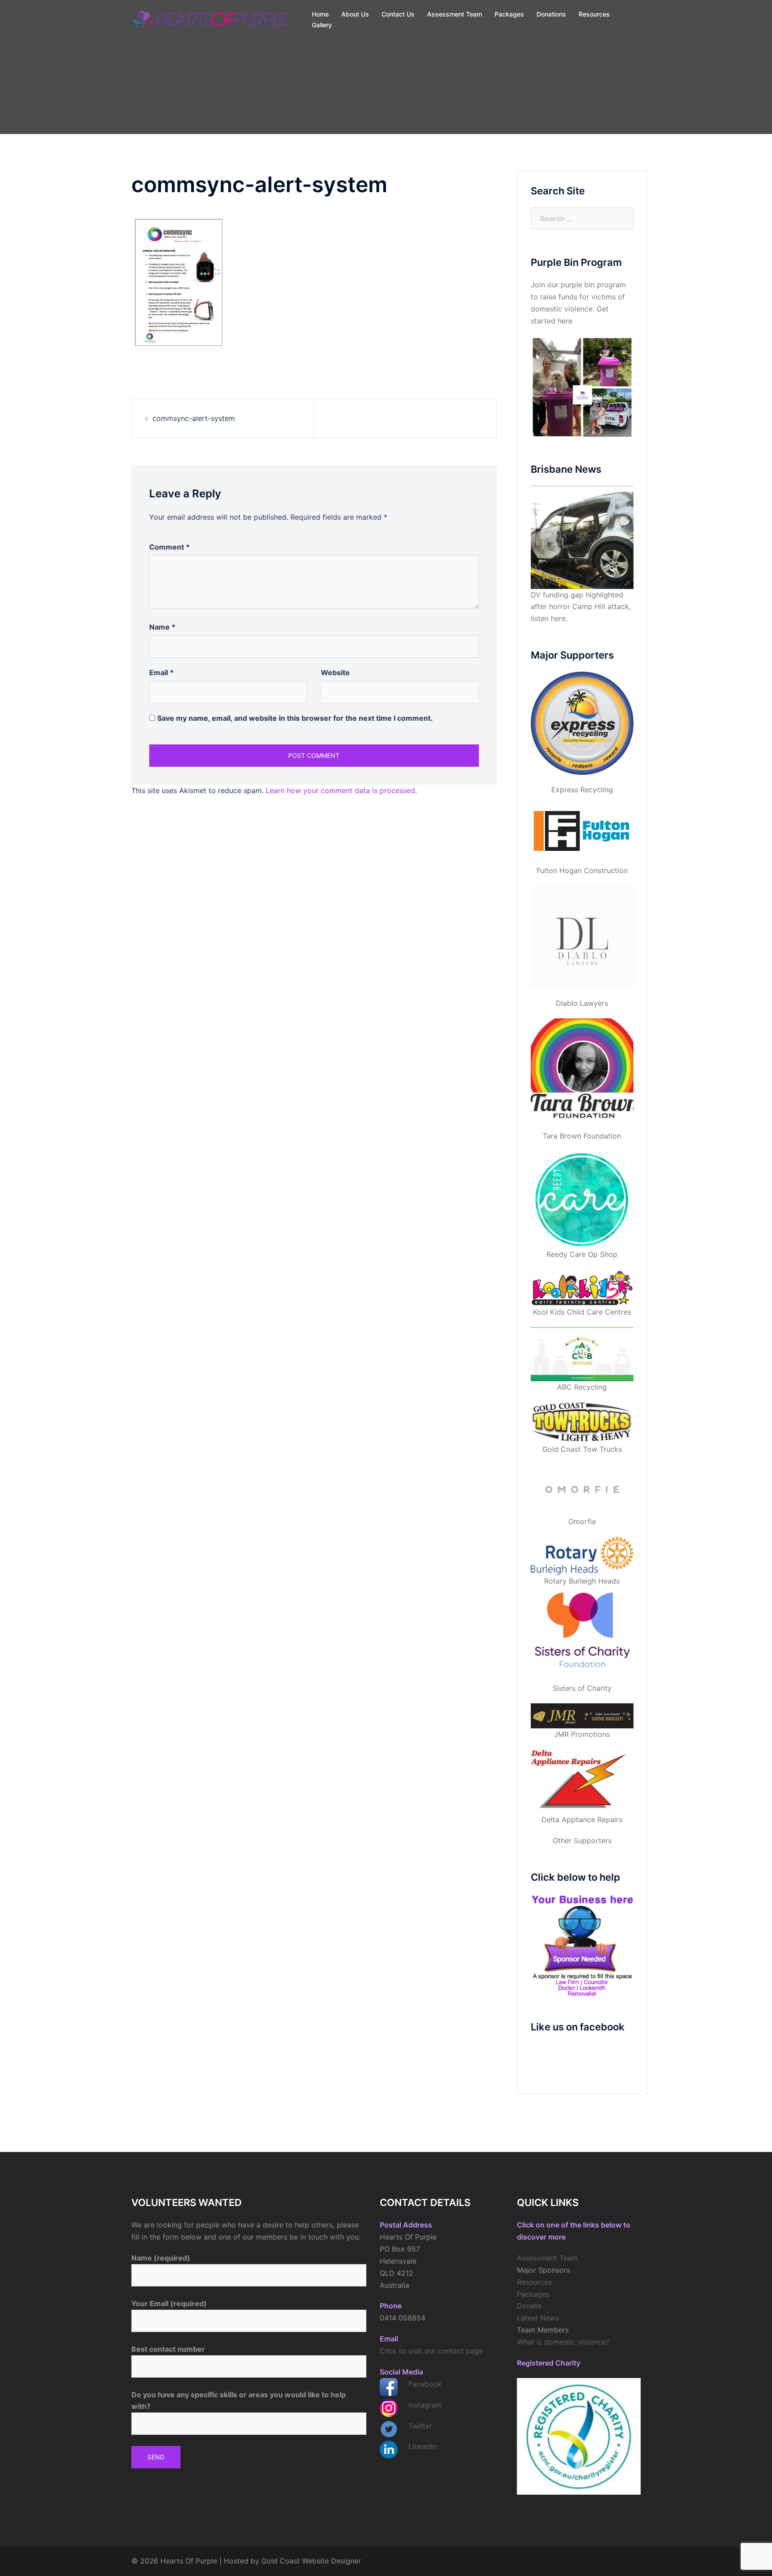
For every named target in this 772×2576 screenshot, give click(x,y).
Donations (551, 14)
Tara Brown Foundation (582, 1136)
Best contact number (168, 2349)
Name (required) (161, 2258)
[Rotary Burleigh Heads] (582, 1556)
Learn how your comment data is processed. (341, 790)
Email (162, 672)
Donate (529, 2306)
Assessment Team (455, 14)
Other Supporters (582, 1841)
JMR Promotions (582, 1734)
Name (162, 627)
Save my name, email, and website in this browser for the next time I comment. (295, 718)
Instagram (425, 2405)
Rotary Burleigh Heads (582, 1581)
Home (320, 14)
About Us (355, 14)
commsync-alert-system (194, 418)
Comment (170, 547)
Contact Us (398, 14)
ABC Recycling (582, 1387)
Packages (509, 14)
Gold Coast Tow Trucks (582, 1449)
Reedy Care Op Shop (582, 1254)
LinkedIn (422, 2446)
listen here (548, 618)
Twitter (420, 2426)
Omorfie (582, 1521)
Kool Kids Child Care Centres (582, 1312)
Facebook (425, 2384)
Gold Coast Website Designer (311, 2561)
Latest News (538, 2318)
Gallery (322, 25)
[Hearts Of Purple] (212, 19)
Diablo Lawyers (582, 1003)
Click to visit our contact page (431, 2351)
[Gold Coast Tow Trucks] (582, 1423)
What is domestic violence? (563, 2342)
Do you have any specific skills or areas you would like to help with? (239, 2401)
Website (335, 672)
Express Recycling (582, 790)
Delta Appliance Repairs (582, 1820)
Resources (594, 14)
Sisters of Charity (582, 1688)
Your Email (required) (169, 2303)
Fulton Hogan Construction (582, 870)
